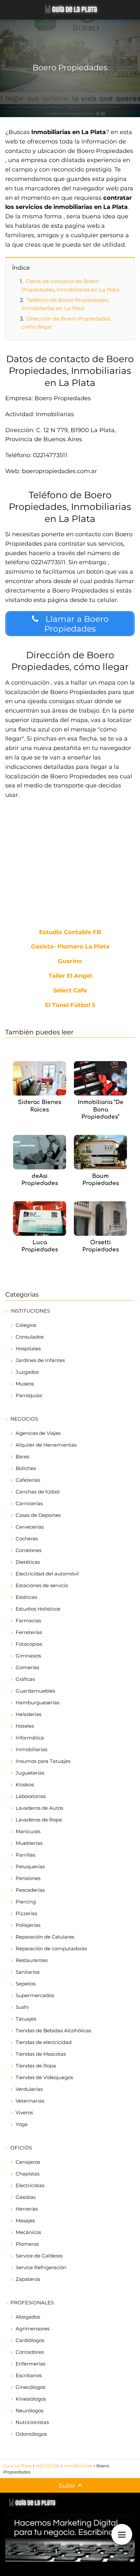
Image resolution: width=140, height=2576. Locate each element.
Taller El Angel (70, 976)
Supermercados (35, 1995)
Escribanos (29, 2375)
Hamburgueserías (37, 1703)
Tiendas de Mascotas (41, 2054)
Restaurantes (32, 1960)
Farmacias (28, 1621)
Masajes (25, 2221)
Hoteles (25, 1726)
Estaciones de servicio (42, 1585)
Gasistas (26, 2197)
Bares (22, 1457)
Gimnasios (28, 1656)
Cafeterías (28, 1480)
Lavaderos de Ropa (39, 1820)
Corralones (28, 1550)
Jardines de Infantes (40, 1360)
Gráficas (25, 1679)
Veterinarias (30, 2101)
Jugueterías (30, 1773)
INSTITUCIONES (30, 1311)
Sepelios (26, 1984)
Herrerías (27, 2209)
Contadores (30, 2352)
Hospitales (28, 1349)
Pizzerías (26, 1913)
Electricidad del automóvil (47, 1574)
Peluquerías (30, 1867)
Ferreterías (29, 1632)
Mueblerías (29, 1843)
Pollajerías (28, 1925)
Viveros (24, 2113)
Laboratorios (31, 1796)
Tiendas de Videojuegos (44, 2077)
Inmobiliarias (31, 1749)
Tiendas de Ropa (36, 2066)
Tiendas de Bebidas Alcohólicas (53, 2031)
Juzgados (27, 1372)
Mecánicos (28, 2232)
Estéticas (26, 1597)
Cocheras (27, 1539)
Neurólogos (29, 2411)
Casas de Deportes (38, 1515)
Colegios (26, 1325)
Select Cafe (70, 991)
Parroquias (29, 1395)
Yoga (22, 2124)
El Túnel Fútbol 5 (70, 1005)
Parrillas (25, 1855)
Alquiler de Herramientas (46, 1445)
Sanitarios (28, 1972)
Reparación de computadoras (51, 1949)
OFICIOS (21, 2148)
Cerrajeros (28, 2162)
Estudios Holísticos (38, 1609)
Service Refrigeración (41, 2267)
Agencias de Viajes (38, 1433)
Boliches (26, 1468)
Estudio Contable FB (70, 933)
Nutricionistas (32, 2422)
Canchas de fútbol (38, 1492)
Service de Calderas (39, 2256)
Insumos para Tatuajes (43, 1761)
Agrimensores (33, 2329)
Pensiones (28, 1878)
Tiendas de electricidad (44, 2042)
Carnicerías (29, 1503)
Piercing (26, 1902)
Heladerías (28, 1714)
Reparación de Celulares (45, 1937)
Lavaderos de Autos (39, 1808)
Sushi (22, 2007)
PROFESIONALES (32, 2303)
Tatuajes (26, 2019)
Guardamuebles (35, 1691)
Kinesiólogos (31, 2399)
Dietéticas (28, 1562)
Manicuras (28, 1831)
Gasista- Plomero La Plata (70, 947)
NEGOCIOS (24, 1419)
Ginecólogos (30, 2387)
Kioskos (25, 1785)
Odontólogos (31, 2434)
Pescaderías (30, 1890)
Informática (30, 1738)
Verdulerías (29, 2089)
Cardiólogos (30, 2340)
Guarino (70, 961)
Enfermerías (30, 2364)
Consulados (30, 1337)
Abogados (28, 2317)
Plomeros (27, 2244)
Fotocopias (29, 1644)
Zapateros (28, 2279)
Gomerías (27, 1667)
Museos (25, 1384)
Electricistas (30, 2185)
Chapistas (28, 2174)
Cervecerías (30, 1527)
